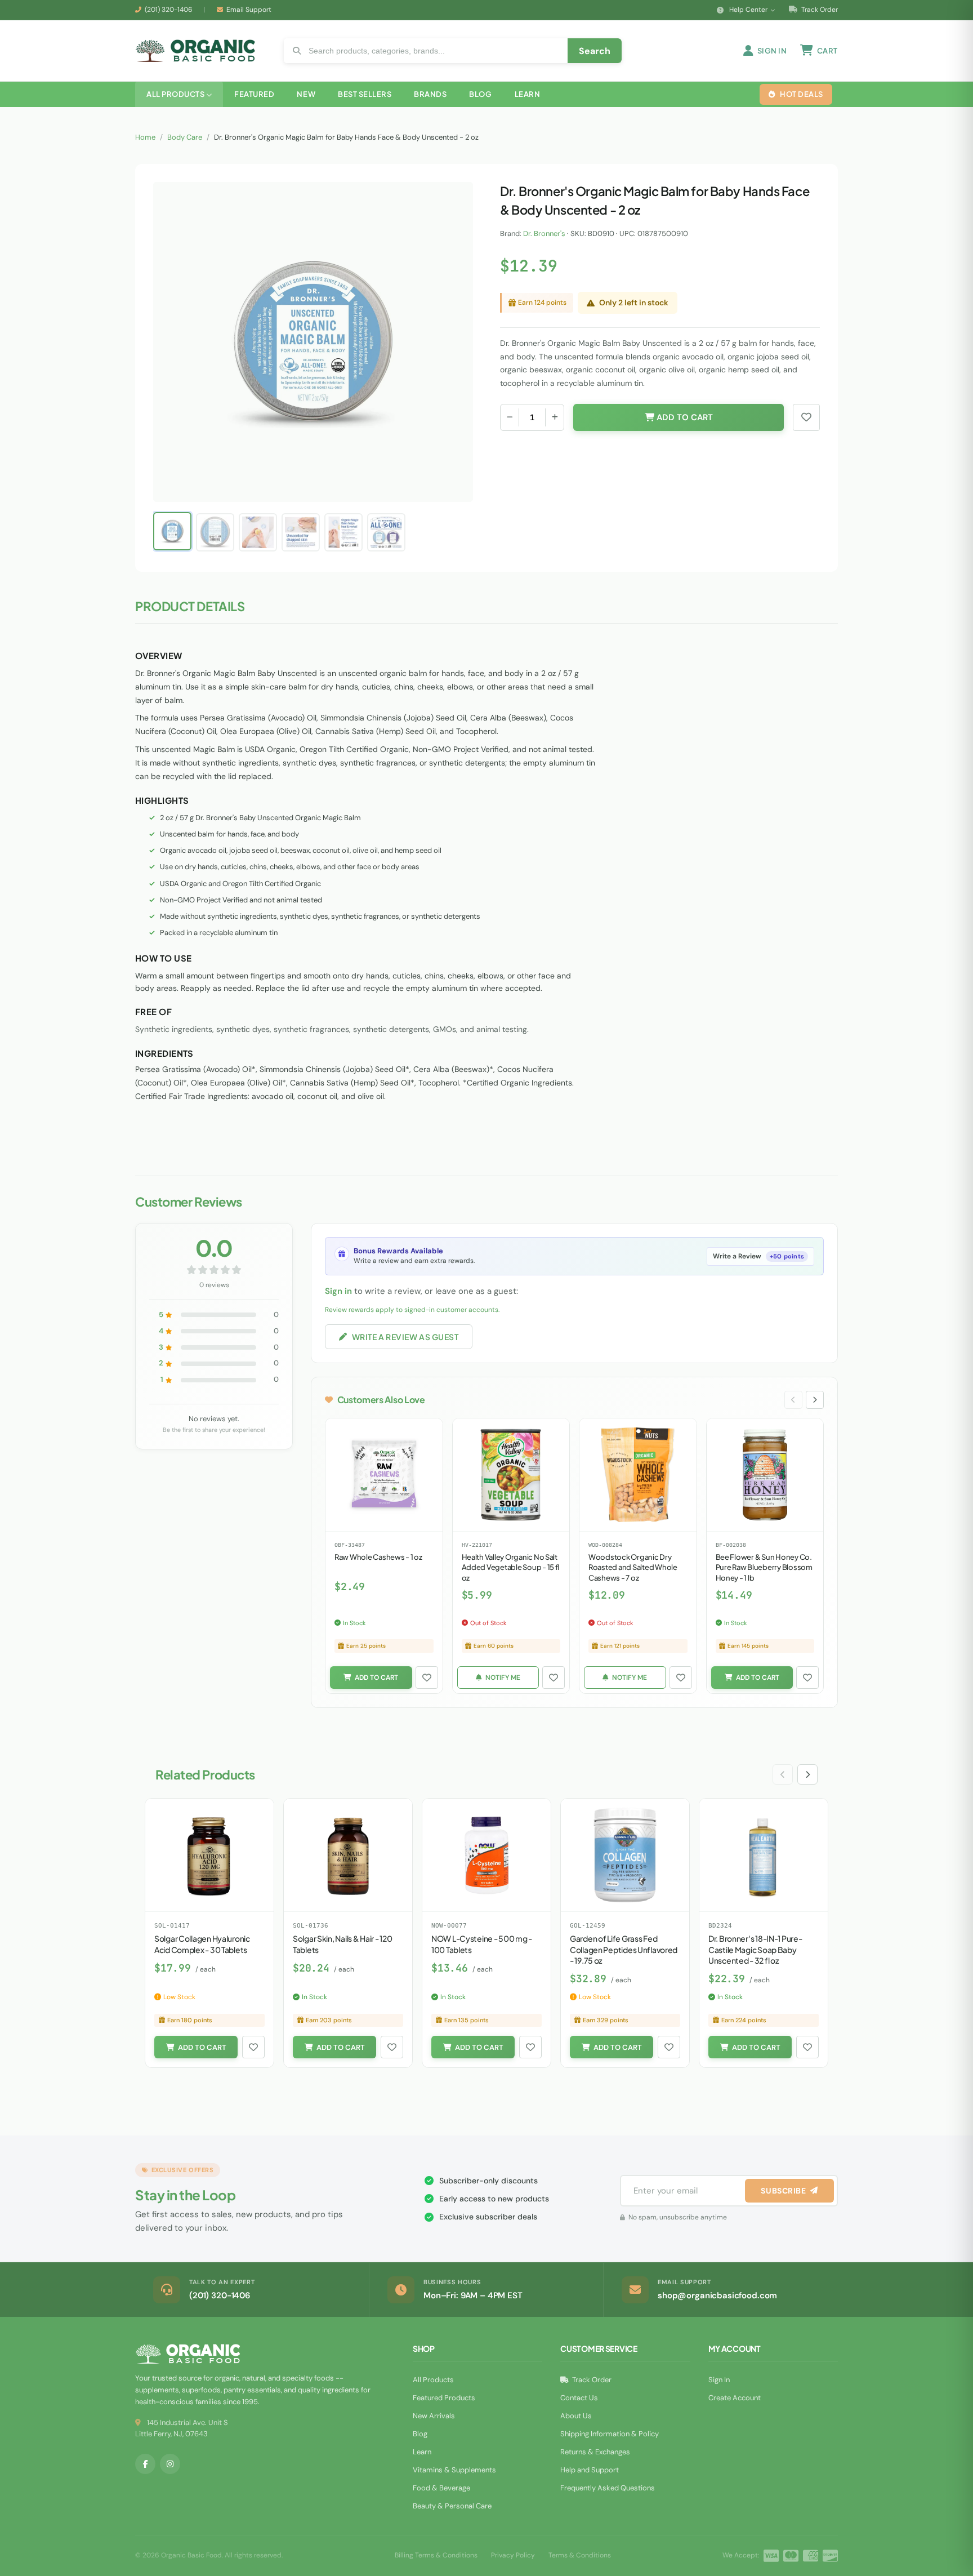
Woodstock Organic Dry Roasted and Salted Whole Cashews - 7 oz (633, 1567)
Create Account (735, 2398)
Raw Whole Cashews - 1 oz (378, 1557)
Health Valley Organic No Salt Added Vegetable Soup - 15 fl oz (511, 1567)
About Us (576, 2416)
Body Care (185, 137)
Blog (420, 2434)
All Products (433, 2380)
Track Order (819, 10)
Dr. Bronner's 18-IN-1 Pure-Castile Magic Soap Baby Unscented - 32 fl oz (755, 1949)
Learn (422, 2452)
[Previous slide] (793, 1400)
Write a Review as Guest (405, 1337)
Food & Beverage (441, 2488)
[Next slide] (815, 1400)
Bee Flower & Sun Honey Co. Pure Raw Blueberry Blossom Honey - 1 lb (764, 1567)
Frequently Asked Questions (608, 2488)
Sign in (338, 1291)
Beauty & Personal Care (452, 2506)
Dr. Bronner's (544, 233)
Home (145, 137)
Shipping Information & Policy (610, 2434)
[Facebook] (145, 2464)
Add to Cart (684, 417)
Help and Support (590, 2470)
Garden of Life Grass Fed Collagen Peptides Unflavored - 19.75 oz (624, 1949)
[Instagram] (170, 2464)
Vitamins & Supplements (454, 2470)
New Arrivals (434, 2416)
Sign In (719, 2380)
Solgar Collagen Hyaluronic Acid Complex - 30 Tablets (202, 1944)
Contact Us (579, 2398)
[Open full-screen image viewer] (453, 199)
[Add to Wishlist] (427, 1678)
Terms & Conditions (580, 2555)
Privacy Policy (513, 2555)
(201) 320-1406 (169, 10)
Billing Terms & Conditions (436, 2555)
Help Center (748, 10)
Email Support (249, 10)
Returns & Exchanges (595, 2452)
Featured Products (444, 2398)
